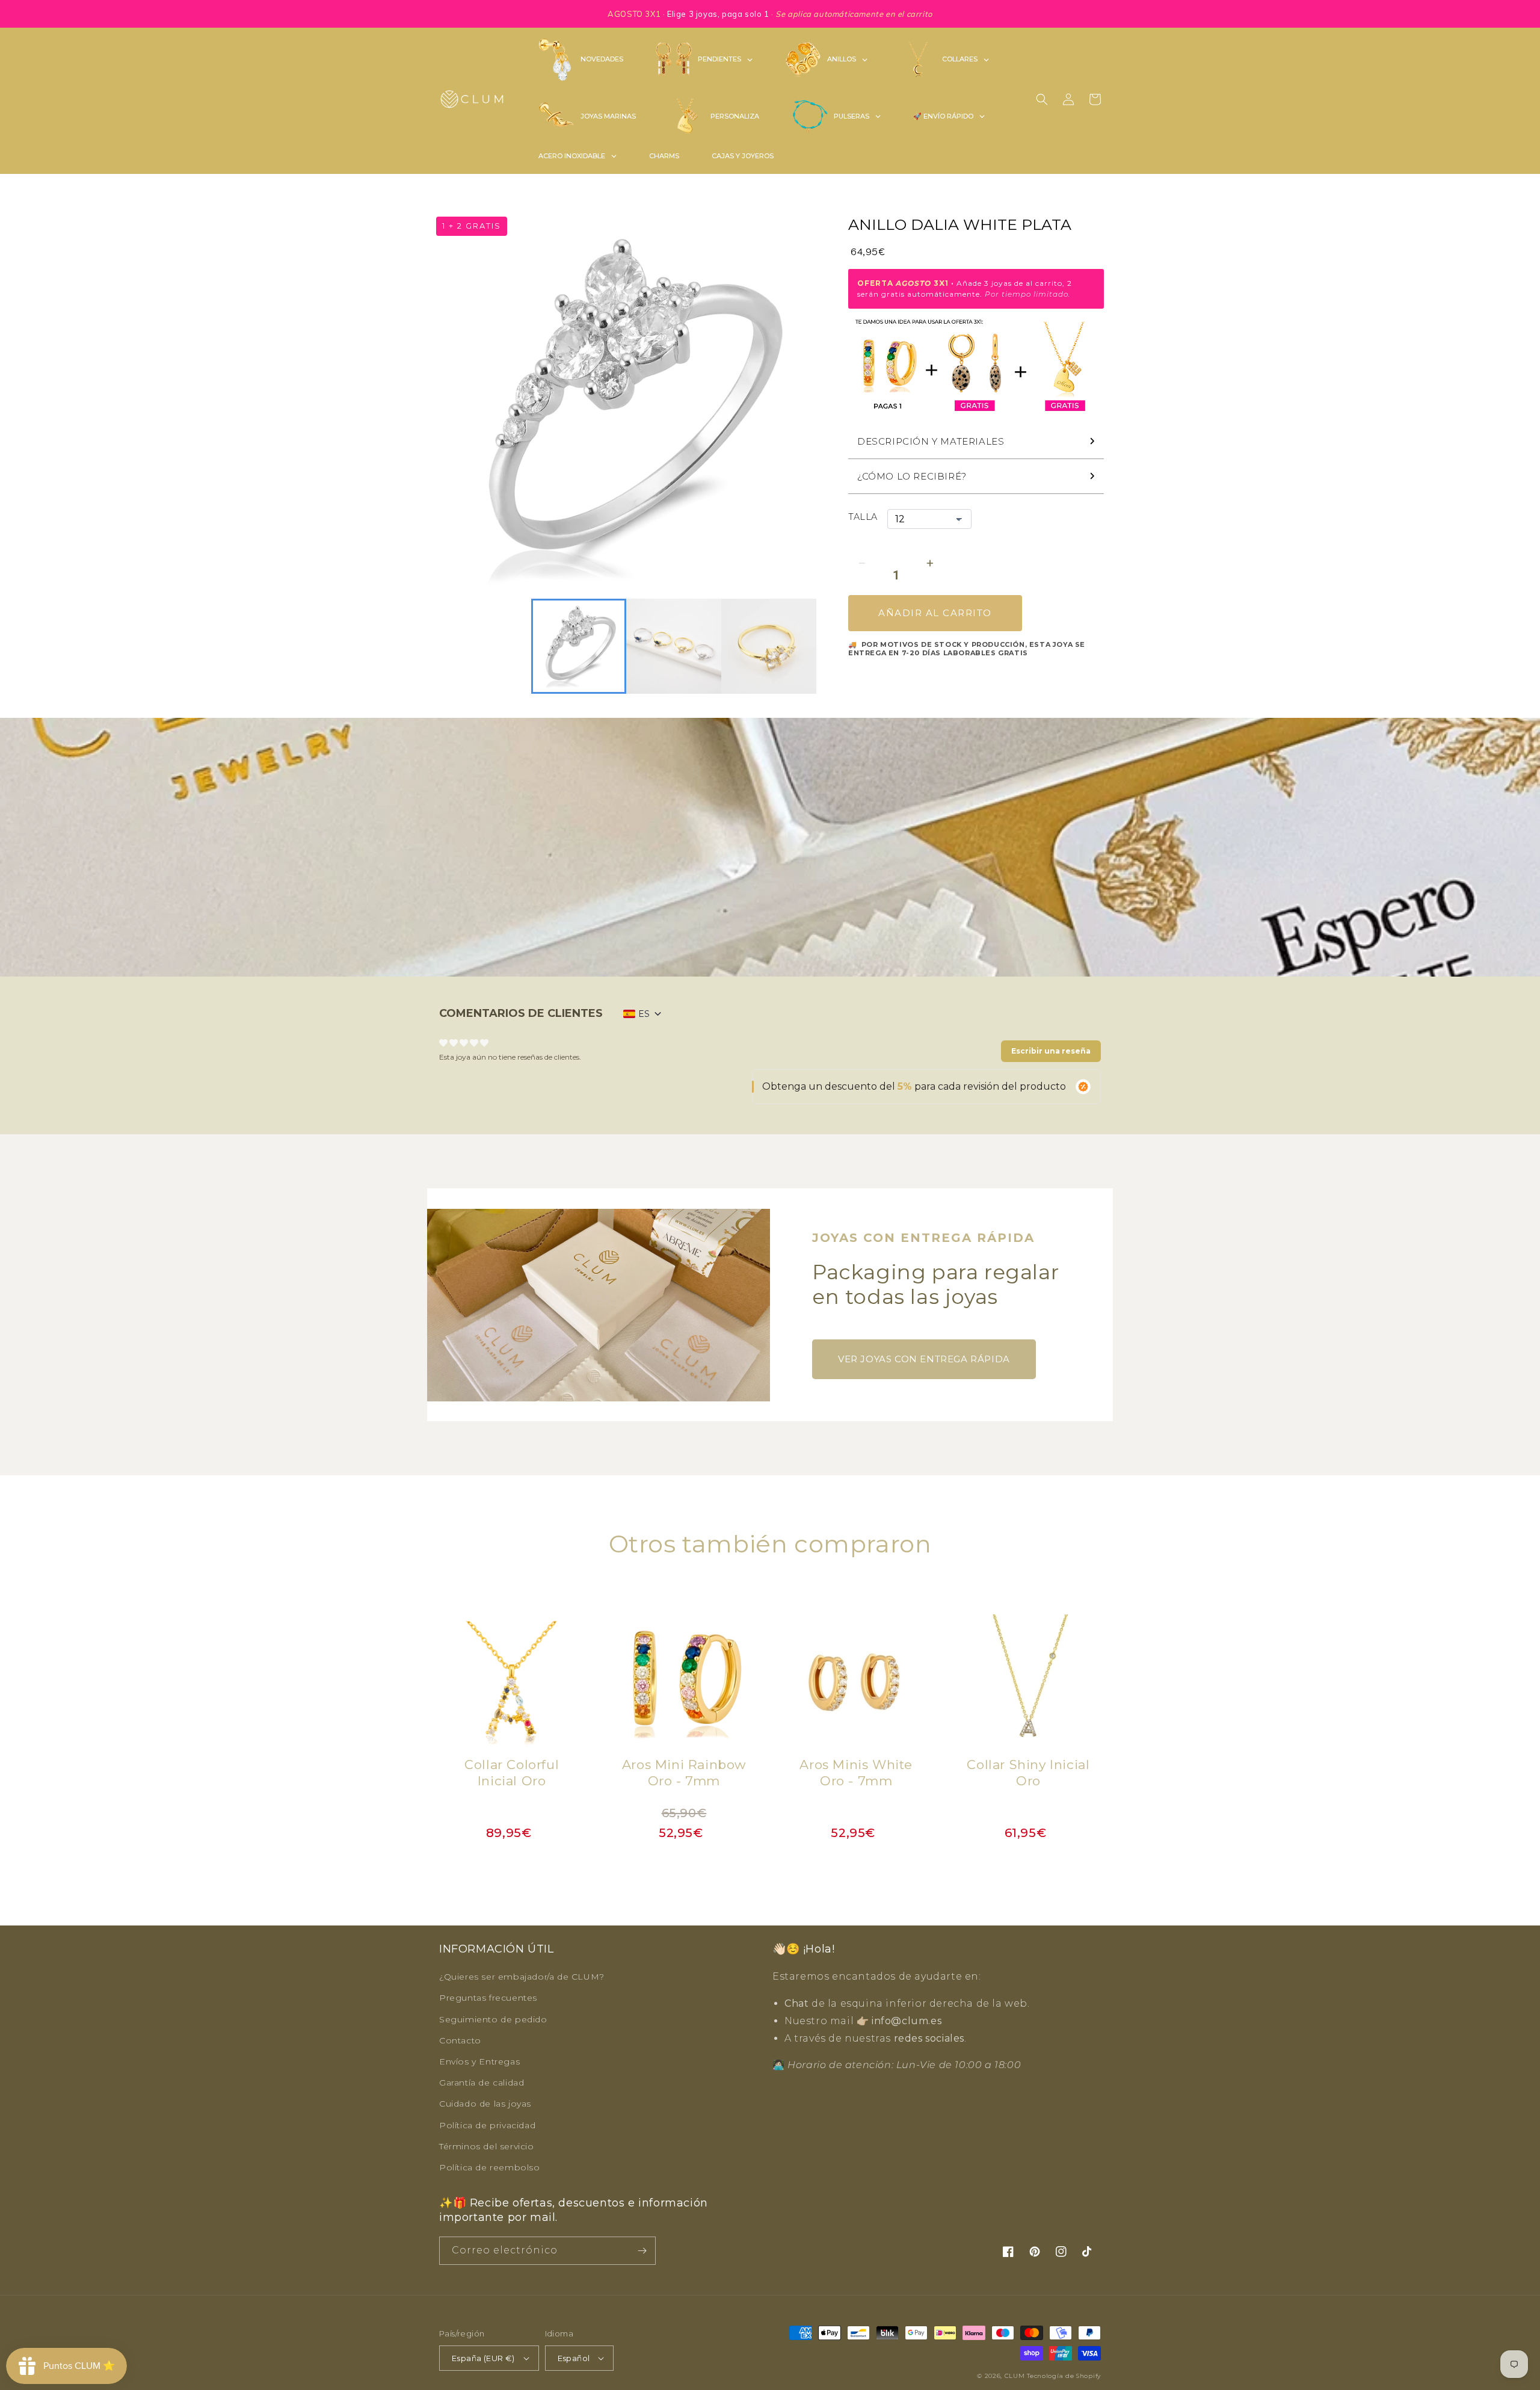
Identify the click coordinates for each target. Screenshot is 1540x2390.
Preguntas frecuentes (488, 1998)
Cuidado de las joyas (485, 2104)
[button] (1042, 99)
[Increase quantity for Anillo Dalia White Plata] (930, 564)
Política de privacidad (487, 2125)
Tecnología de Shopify (1064, 2376)
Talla (863, 517)
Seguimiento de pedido (493, 2019)
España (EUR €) (483, 2358)
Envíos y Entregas (479, 2061)
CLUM (1015, 2376)
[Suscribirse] (642, 2251)
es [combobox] (644, 1014)
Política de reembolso (490, 2167)
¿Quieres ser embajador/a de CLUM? (522, 1977)
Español (574, 2358)
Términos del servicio (487, 2146)
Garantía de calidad (482, 2083)
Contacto (460, 2040)
